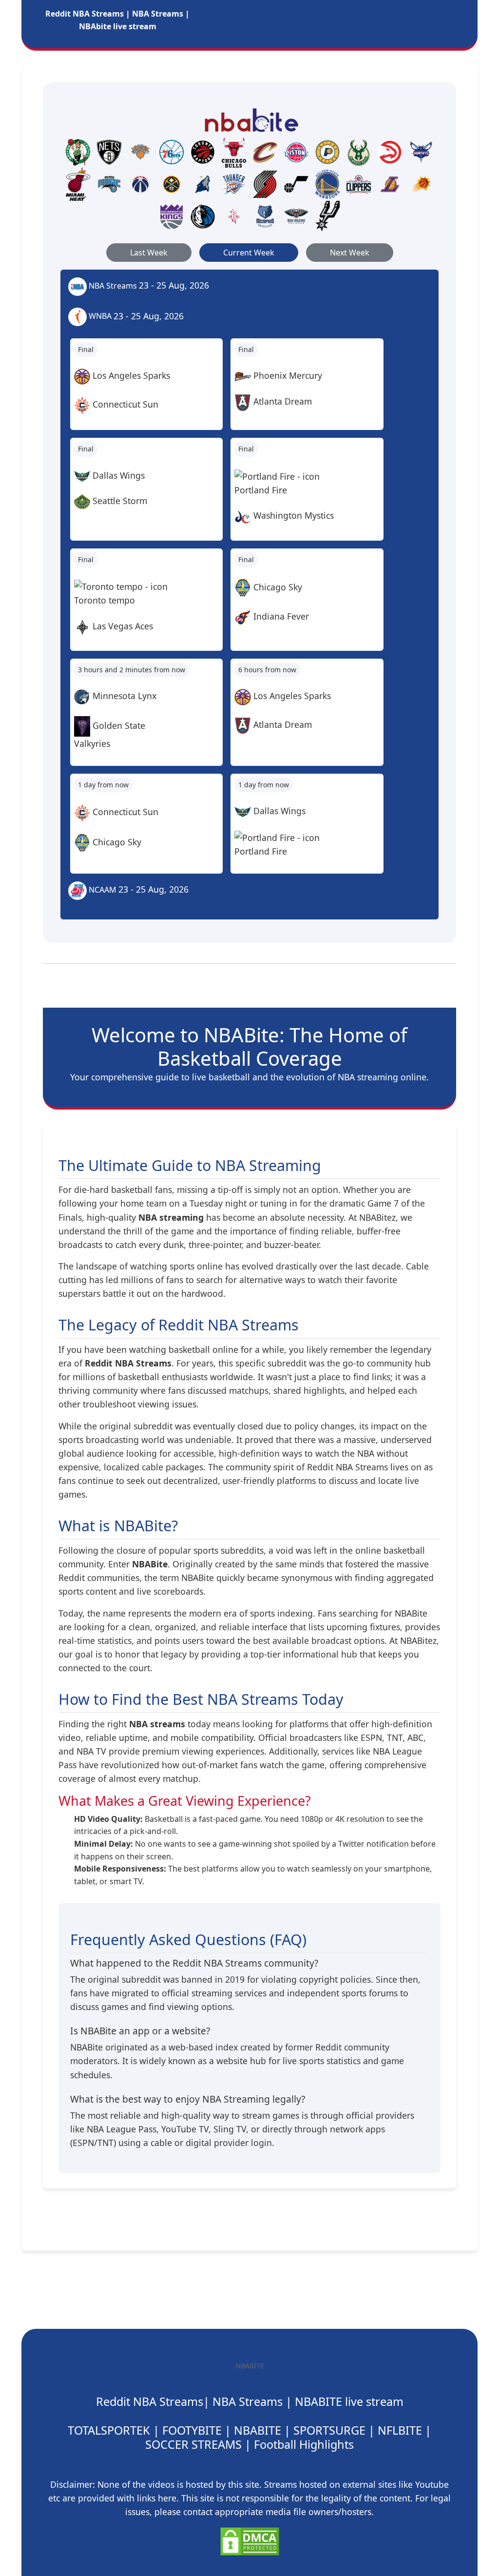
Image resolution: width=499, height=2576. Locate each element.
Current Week (249, 253)
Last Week (149, 253)
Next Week (350, 253)
